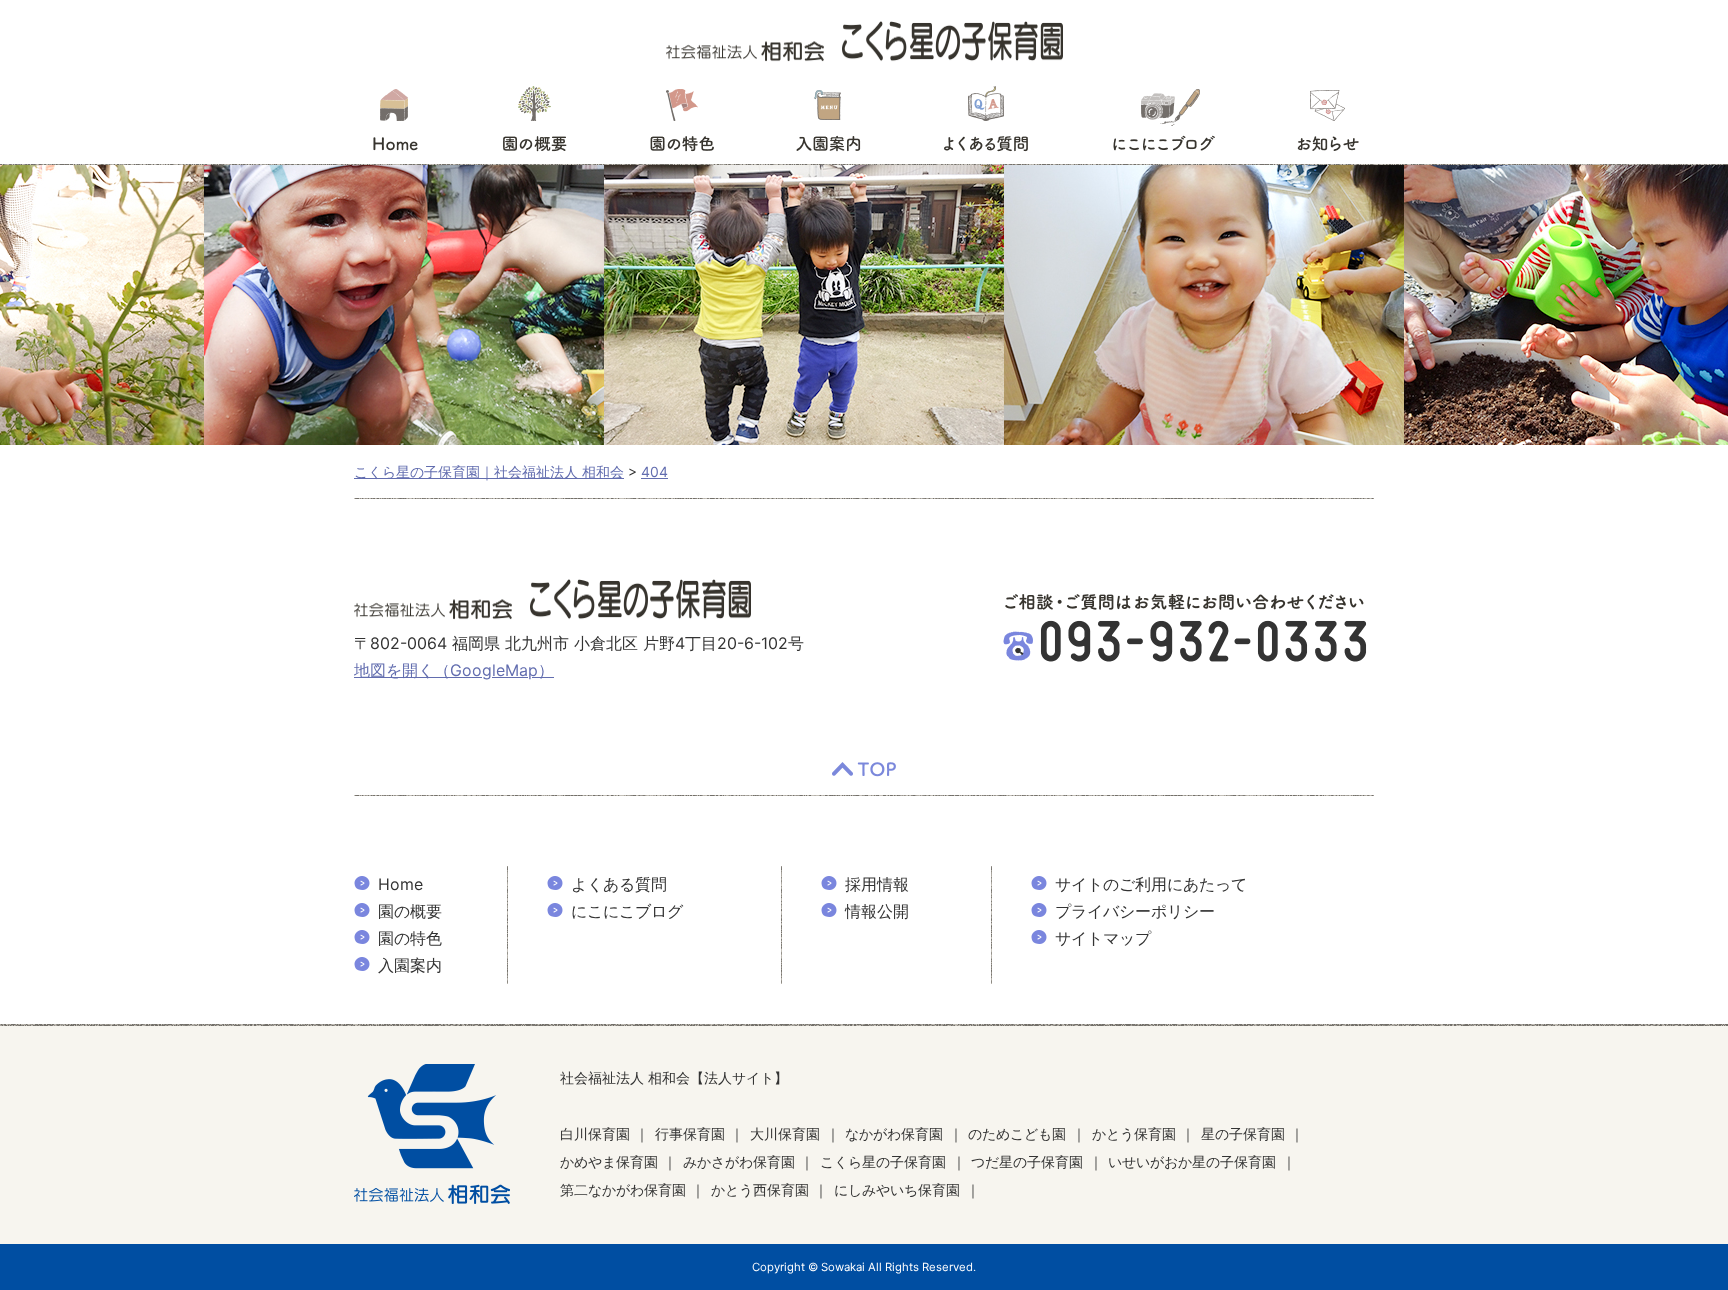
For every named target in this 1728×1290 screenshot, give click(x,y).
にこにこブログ (1163, 125)
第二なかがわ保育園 (623, 1189)
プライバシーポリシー (1135, 911)
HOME (394, 125)
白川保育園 (595, 1133)
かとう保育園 (1134, 1133)
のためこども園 (1017, 1133)
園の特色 (682, 125)
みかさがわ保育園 (739, 1161)
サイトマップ (1103, 938)
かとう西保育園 (760, 1189)
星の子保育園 (1243, 1133)
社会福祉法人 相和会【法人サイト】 (674, 1077)
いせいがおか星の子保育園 (1192, 1161)
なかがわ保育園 (894, 1133)
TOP (864, 770)
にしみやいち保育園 (897, 1189)
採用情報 (877, 884)
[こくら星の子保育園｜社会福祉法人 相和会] (864, 40)
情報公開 (877, 911)
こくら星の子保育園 (883, 1161)
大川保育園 (785, 1133)
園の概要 (534, 125)
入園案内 (828, 125)
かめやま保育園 (609, 1161)
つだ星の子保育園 (1027, 1161)
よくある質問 (986, 125)
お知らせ (1327, 125)
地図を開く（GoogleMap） (454, 670)
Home (400, 884)
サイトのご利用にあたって (1151, 884)
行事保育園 (690, 1133)
